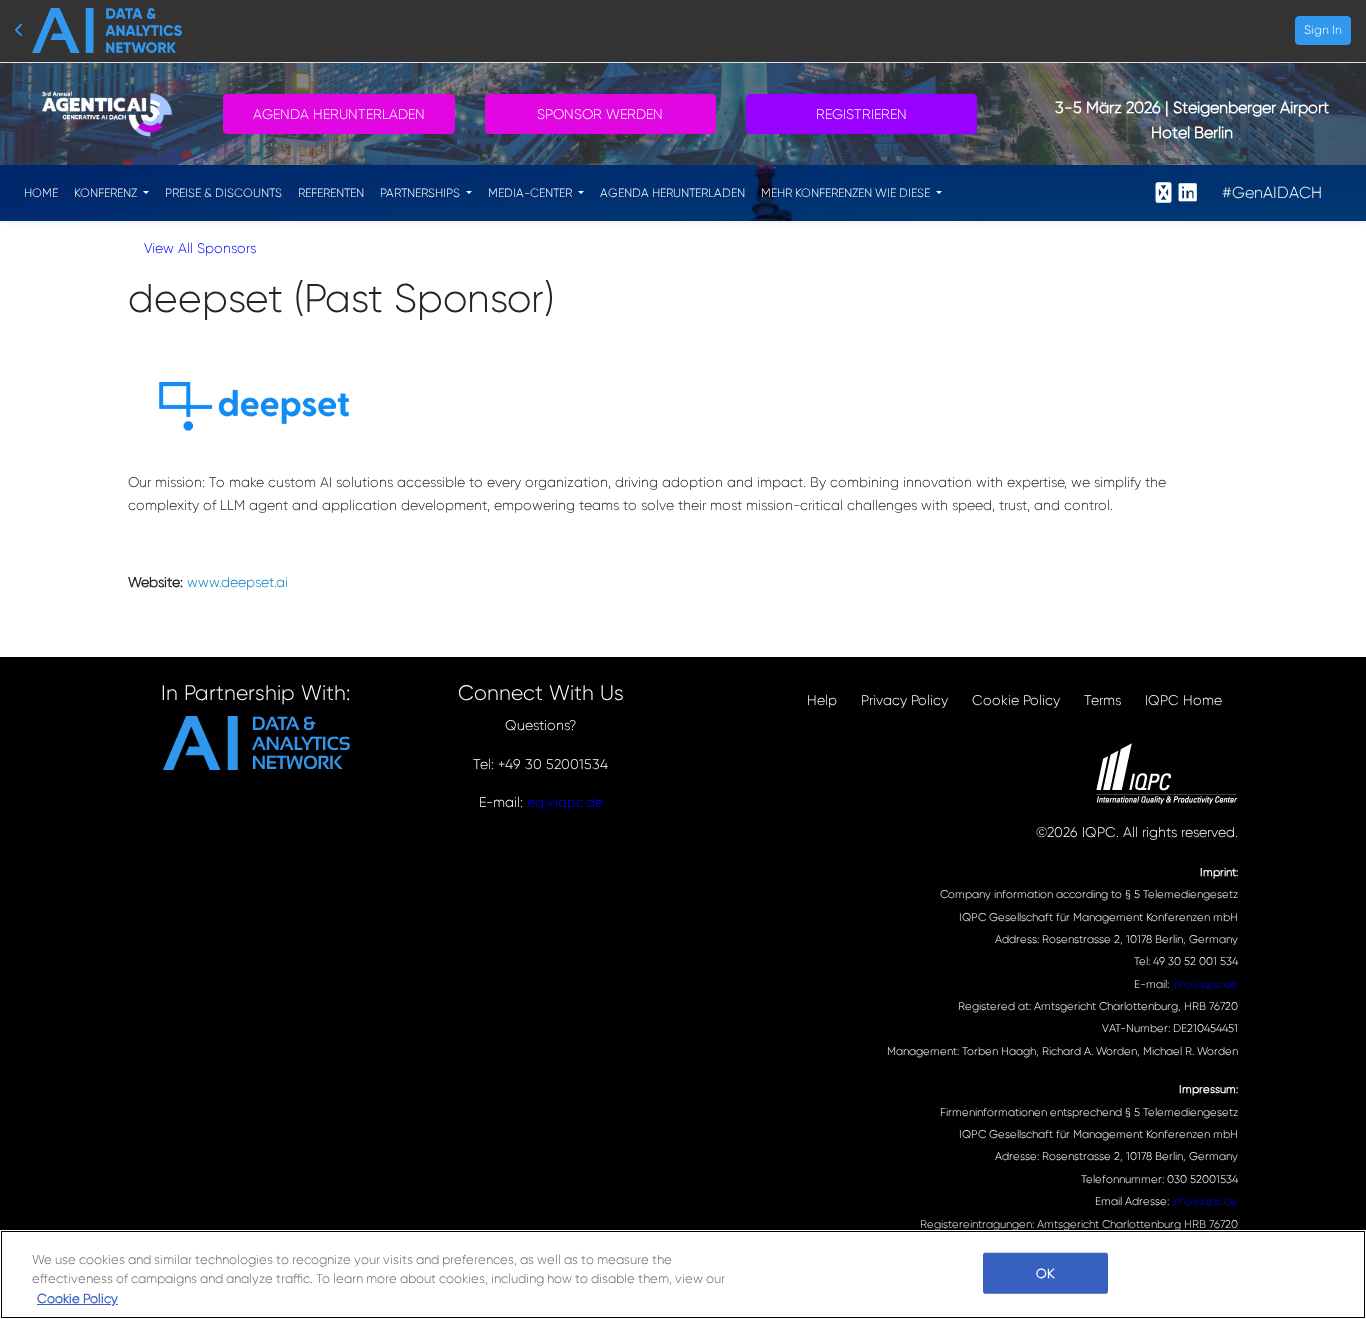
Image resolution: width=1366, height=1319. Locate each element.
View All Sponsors (200, 248)
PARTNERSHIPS (421, 193)
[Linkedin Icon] (1188, 193)
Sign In (1323, 30)
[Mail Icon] (1163, 193)
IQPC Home (1183, 700)
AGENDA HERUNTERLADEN (672, 193)
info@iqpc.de (1205, 984)
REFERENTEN (331, 193)
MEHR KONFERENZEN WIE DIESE (847, 193)
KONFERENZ (107, 193)
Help (822, 700)
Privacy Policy (904, 700)
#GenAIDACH (1272, 192)
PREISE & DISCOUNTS (223, 193)
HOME (41, 193)
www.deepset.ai (237, 582)
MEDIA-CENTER (531, 193)
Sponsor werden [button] (600, 114)
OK (1045, 1272)
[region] (683, 1274)
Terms (1102, 700)
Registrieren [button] (861, 114)
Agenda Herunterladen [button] (339, 114)
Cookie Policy (1016, 700)
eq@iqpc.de (565, 802)
